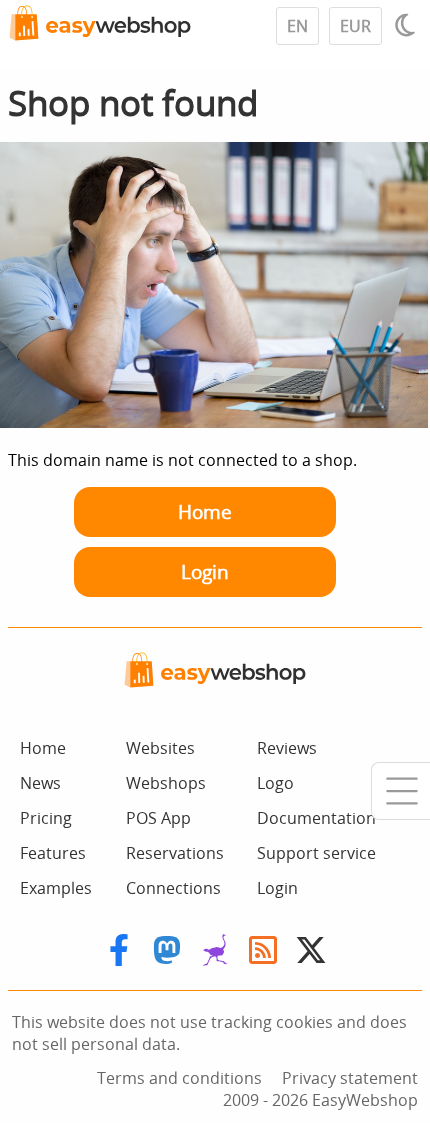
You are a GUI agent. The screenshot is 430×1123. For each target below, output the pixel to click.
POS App (158, 818)
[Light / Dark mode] (408, 25)
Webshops (166, 783)
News (40, 783)
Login (205, 571)
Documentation (316, 818)
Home (205, 511)
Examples (56, 888)
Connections (173, 888)
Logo (275, 783)
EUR (355, 26)
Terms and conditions (179, 1078)
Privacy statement (350, 1078)
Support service (316, 853)
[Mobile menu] (400, 791)
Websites (160, 748)
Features (53, 853)
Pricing (46, 818)
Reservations (175, 853)
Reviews (287, 748)
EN (297, 26)
